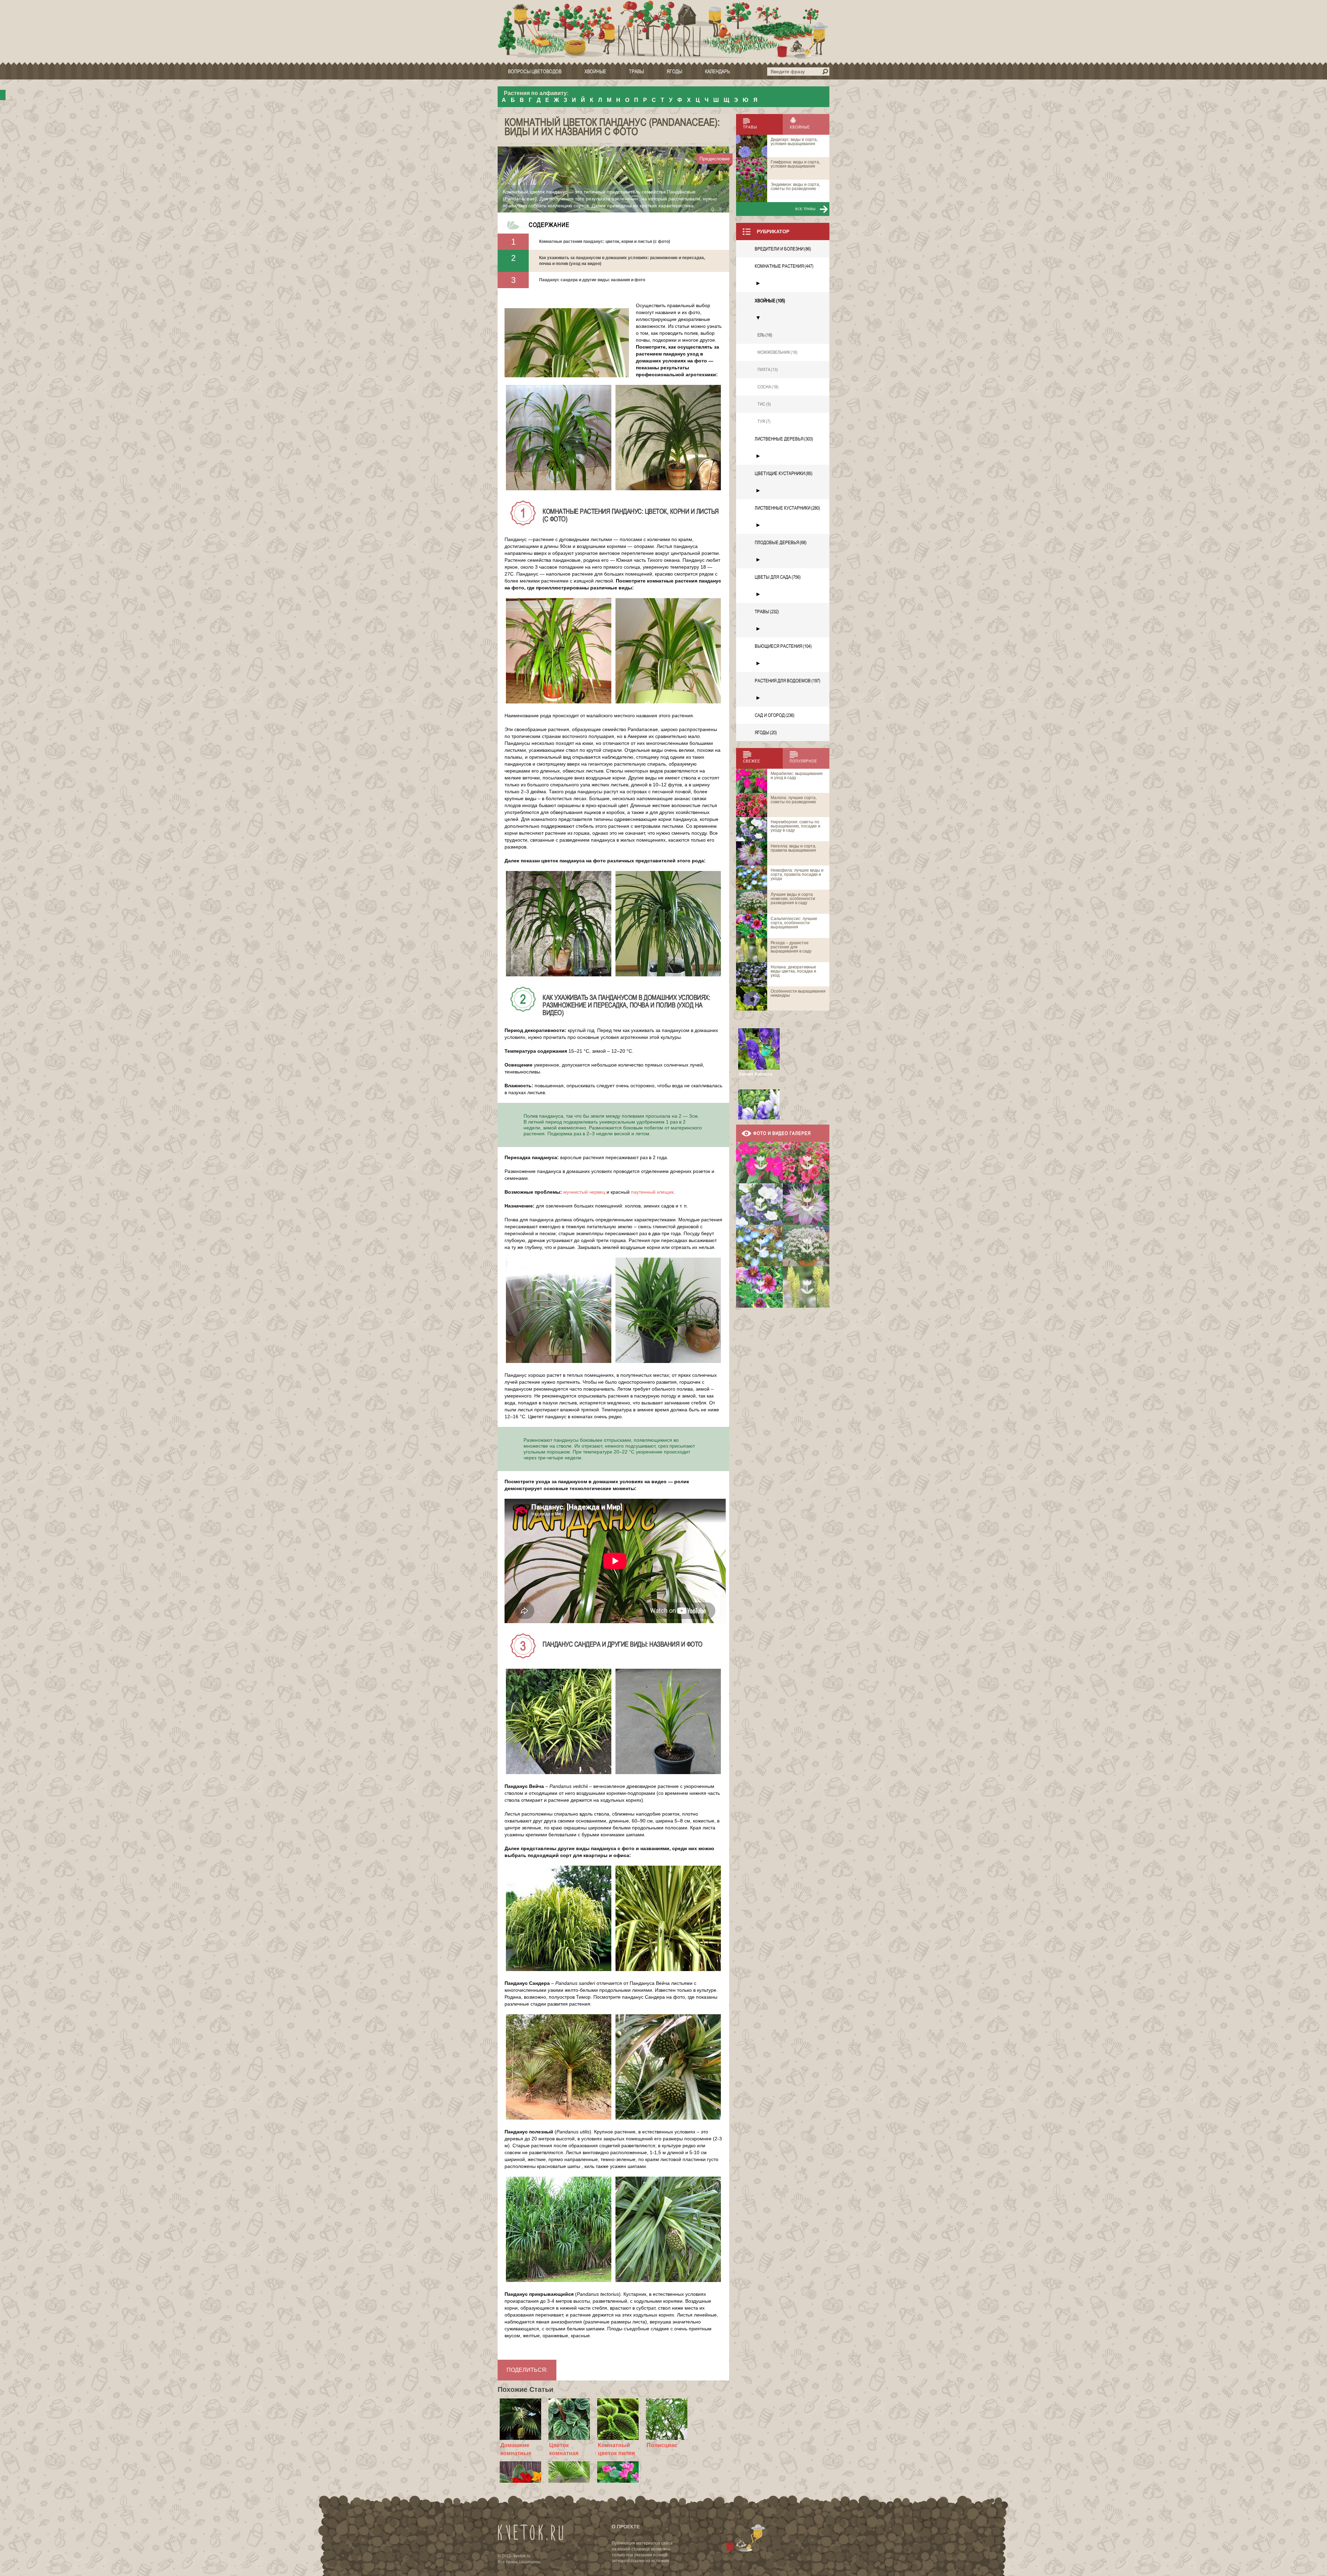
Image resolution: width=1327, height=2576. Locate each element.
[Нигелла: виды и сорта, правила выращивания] (806, 1204)
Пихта (768, 370)
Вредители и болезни (783, 249)
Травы (636, 71)
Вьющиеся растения (783, 646)
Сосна (768, 387)
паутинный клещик (652, 1192)
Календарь (717, 71)
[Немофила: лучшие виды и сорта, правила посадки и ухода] (759, 1246)
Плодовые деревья (781, 542)
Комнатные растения (784, 266)
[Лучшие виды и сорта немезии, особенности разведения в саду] (806, 1246)
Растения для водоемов (788, 681)
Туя (764, 421)
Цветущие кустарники (784, 473)
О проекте (626, 2527)
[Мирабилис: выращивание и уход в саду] (759, 1163)
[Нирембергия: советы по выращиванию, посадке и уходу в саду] (759, 1204)
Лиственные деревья (784, 439)
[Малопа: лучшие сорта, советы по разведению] (806, 1163)
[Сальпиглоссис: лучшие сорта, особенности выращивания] (759, 1287)
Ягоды (674, 71)
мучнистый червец (584, 1192)
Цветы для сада (778, 577)
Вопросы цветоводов (535, 71)
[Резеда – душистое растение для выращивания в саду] (806, 1287)
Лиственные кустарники (787, 508)
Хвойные (595, 71)
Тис (764, 404)
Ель (765, 335)
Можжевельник (778, 352)
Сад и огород (775, 715)
